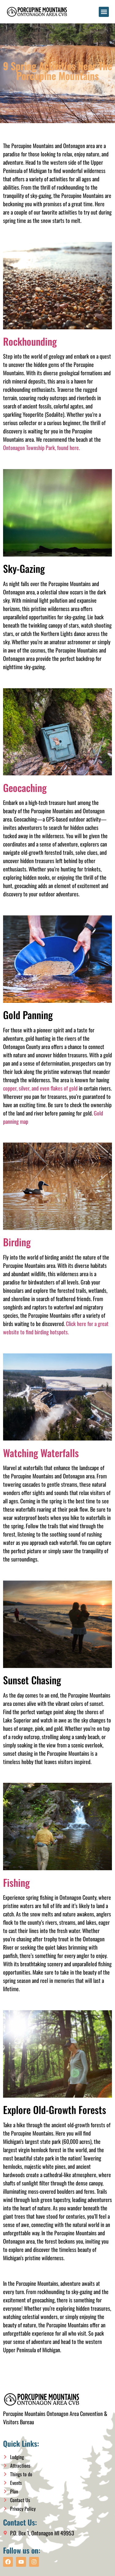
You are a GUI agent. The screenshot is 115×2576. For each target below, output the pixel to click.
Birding (17, 1242)
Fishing (16, 1882)
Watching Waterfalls (41, 1453)
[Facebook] (8, 2562)
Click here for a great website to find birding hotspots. (56, 1328)
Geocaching (25, 788)
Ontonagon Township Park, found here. (41, 448)
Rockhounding (30, 341)
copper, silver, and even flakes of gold (40, 1088)
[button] (104, 12)
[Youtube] (21, 2562)
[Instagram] (34, 2562)
